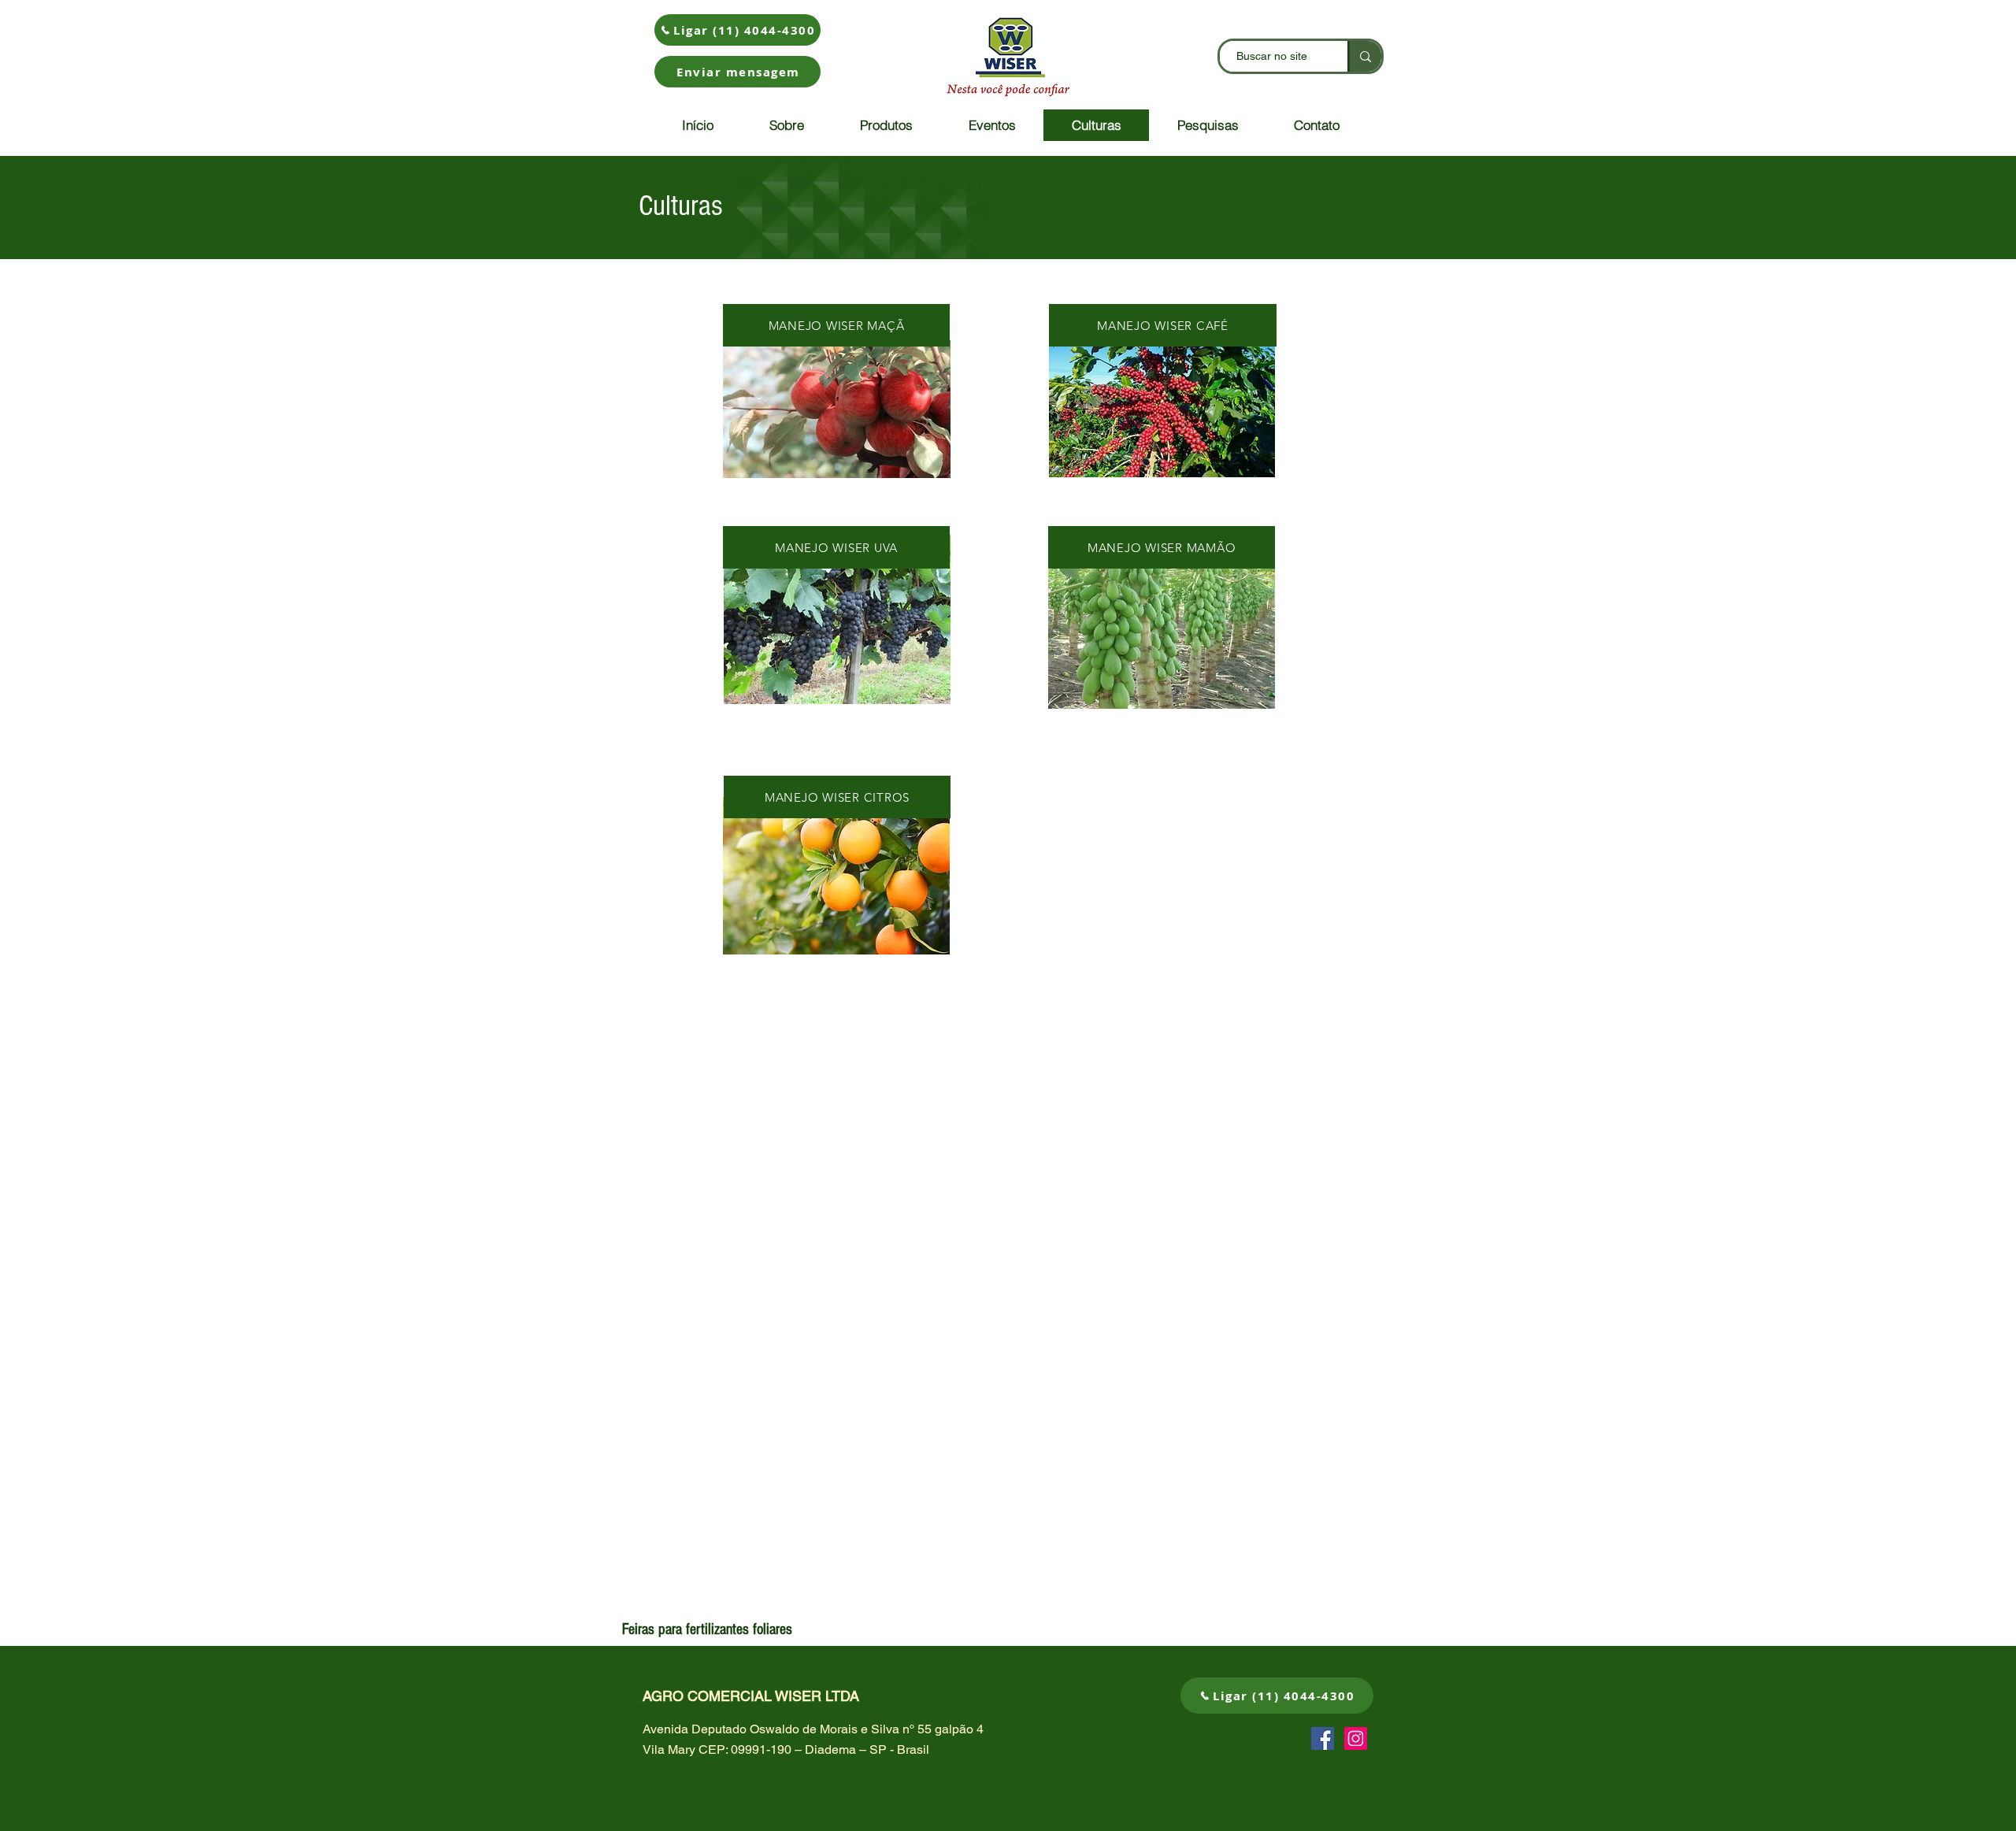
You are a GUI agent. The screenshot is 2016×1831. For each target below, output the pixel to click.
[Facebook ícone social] (1323, 1738)
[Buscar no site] (1364, 56)
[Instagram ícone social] (1356, 1738)
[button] (737, 72)
